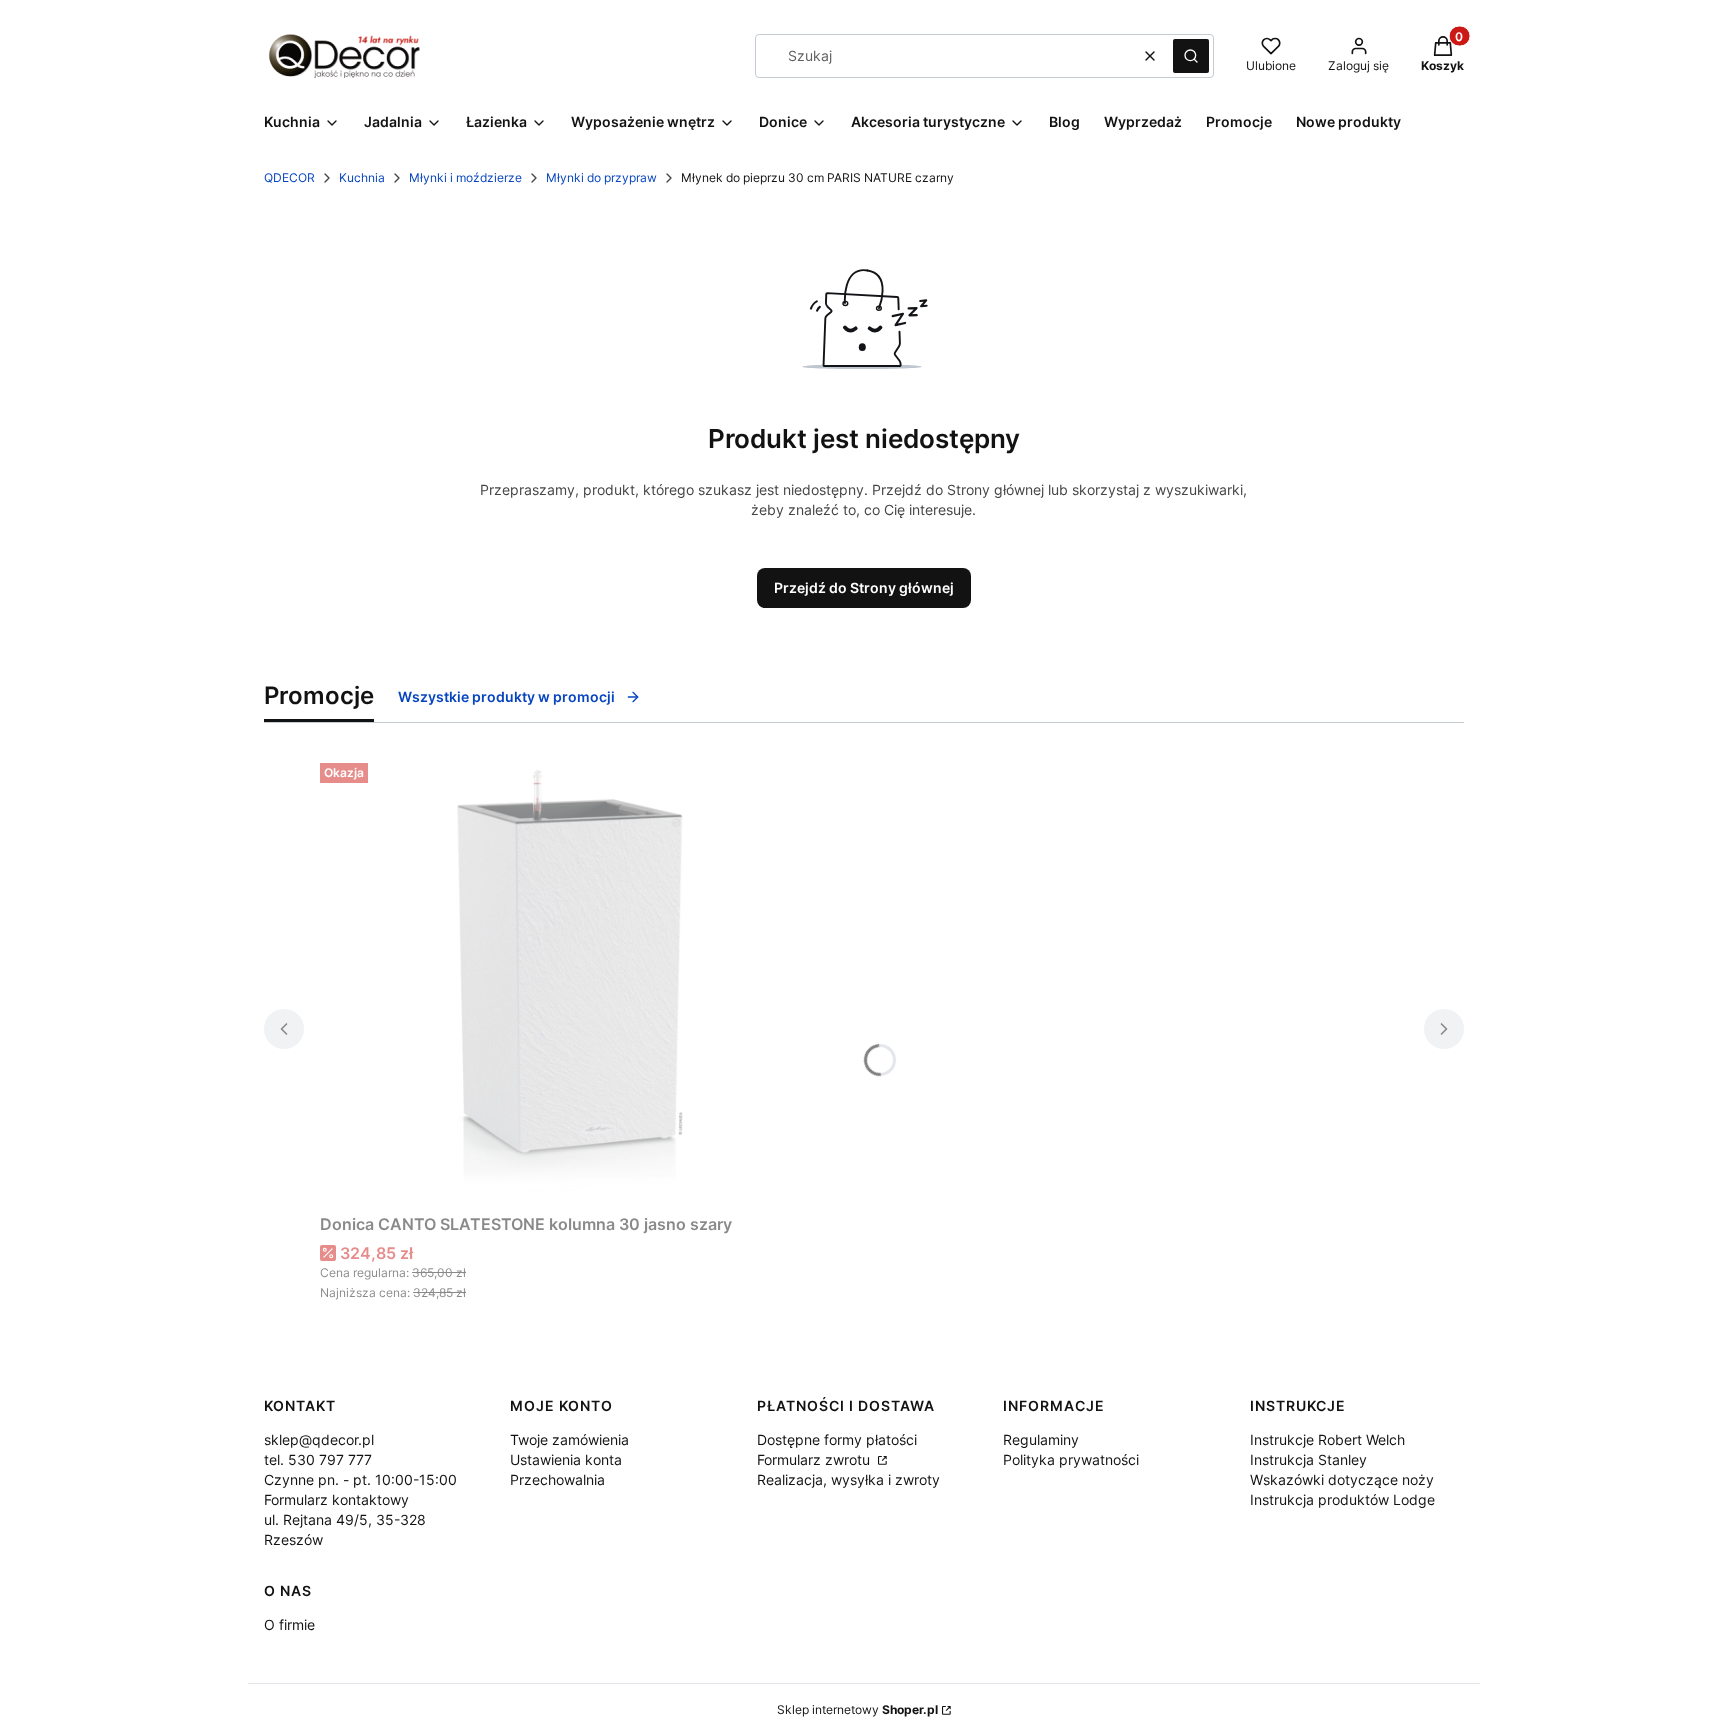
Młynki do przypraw (601, 177)
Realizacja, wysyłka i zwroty (848, 1479)
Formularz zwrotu (815, 1459)
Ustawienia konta (566, 1459)
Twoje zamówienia (569, 1439)
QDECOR (289, 177)
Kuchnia (362, 177)
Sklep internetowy (857, 1709)
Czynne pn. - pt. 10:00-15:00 (360, 1479)
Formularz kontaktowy (336, 1499)
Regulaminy (1041, 1439)
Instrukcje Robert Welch (1327, 1439)
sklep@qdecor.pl (319, 1439)
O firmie (289, 1624)
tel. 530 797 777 (318, 1459)
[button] (1191, 56)
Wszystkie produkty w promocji (506, 696)
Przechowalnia (557, 1479)
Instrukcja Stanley (1308, 1459)
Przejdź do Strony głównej (864, 587)
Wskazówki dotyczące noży (1342, 1479)
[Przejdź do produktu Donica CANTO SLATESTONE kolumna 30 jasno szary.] (570, 980)
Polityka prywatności (1071, 1459)
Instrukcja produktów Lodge (1342, 1499)
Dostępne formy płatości (837, 1439)
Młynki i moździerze (465, 177)
